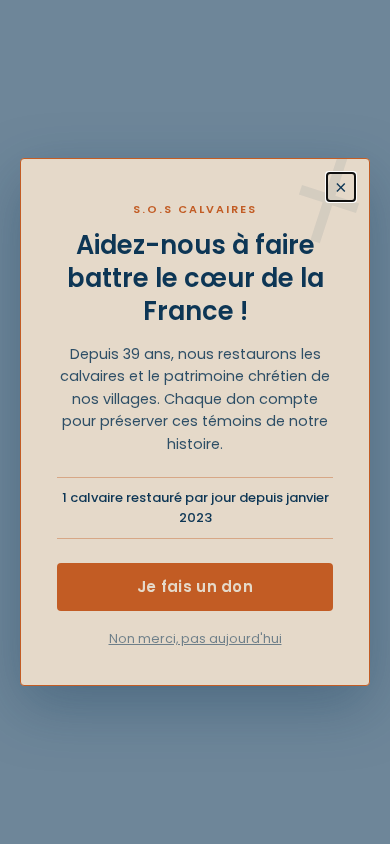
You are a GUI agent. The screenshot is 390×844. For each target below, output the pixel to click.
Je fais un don (195, 586)
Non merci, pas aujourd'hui (195, 638)
